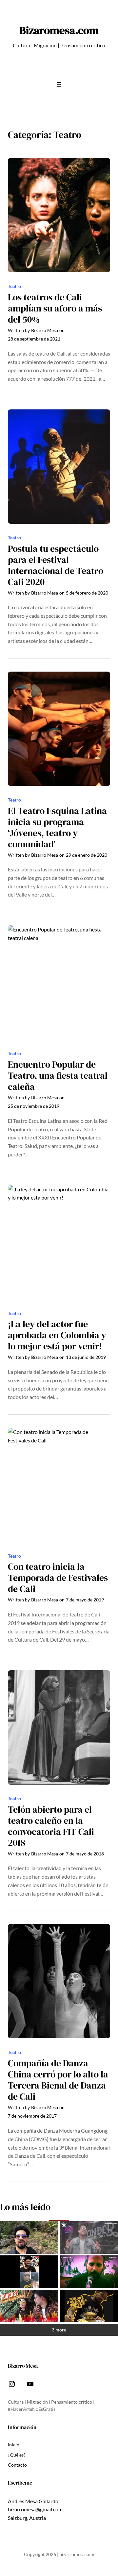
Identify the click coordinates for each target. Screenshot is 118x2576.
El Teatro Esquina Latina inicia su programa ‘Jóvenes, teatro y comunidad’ (57, 828)
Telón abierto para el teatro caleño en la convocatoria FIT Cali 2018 (51, 1826)
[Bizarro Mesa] (29, 2237)
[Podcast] (29, 2306)
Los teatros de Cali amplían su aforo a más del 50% (55, 309)
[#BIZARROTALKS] (29, 2272)
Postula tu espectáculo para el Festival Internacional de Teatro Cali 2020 (56, 565)
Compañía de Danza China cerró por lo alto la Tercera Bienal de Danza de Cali (58, 2080)
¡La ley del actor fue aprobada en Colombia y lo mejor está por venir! (57, 1335)
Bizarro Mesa (45, 330)
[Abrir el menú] (59, 85)
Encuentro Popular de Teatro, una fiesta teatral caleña (58, 1076)
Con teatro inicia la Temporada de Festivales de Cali (58, 1578)
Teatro (14, 286)
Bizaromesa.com (59, 30)
